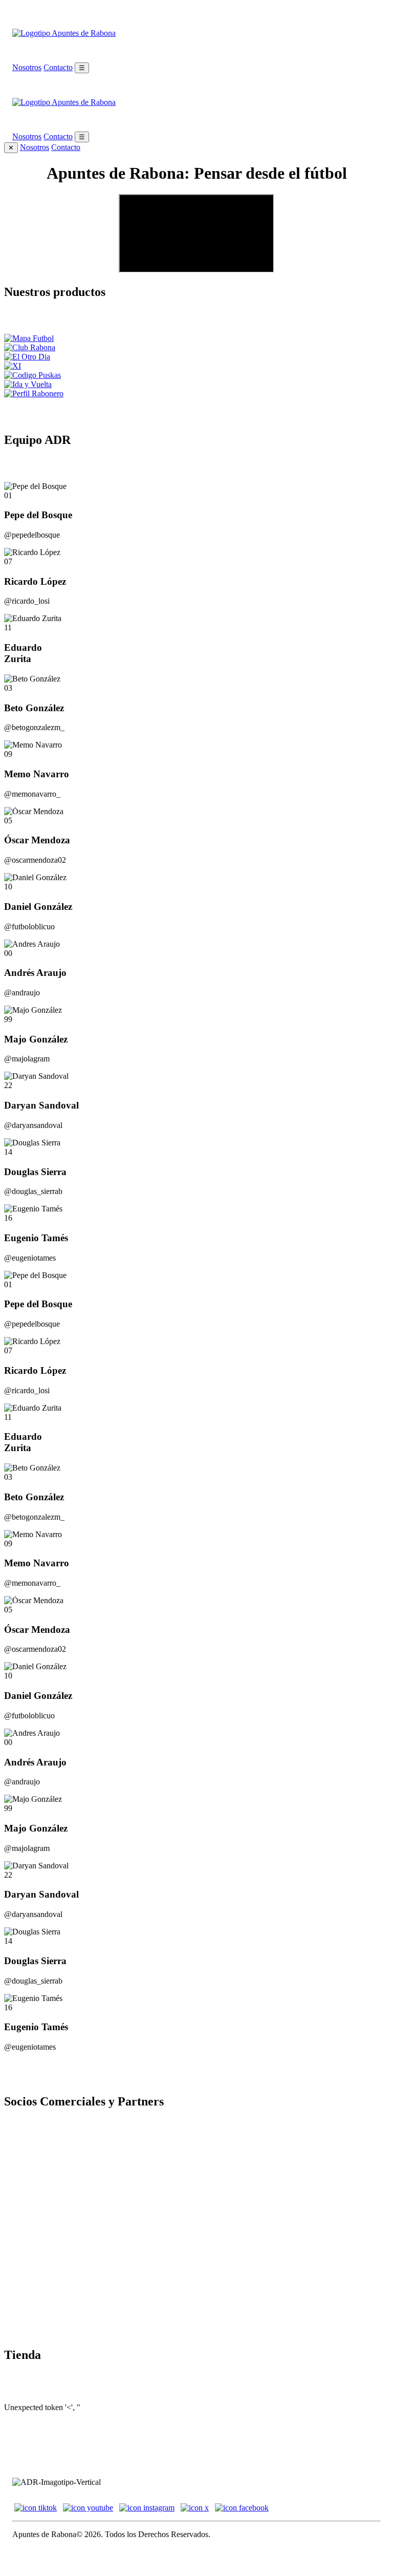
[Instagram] (147, 2508)
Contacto (58, 67)
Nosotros (27, 67)
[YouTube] (88, 2508)
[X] (195, 2508)
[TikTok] (36, 2508)
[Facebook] (242, 2508)
